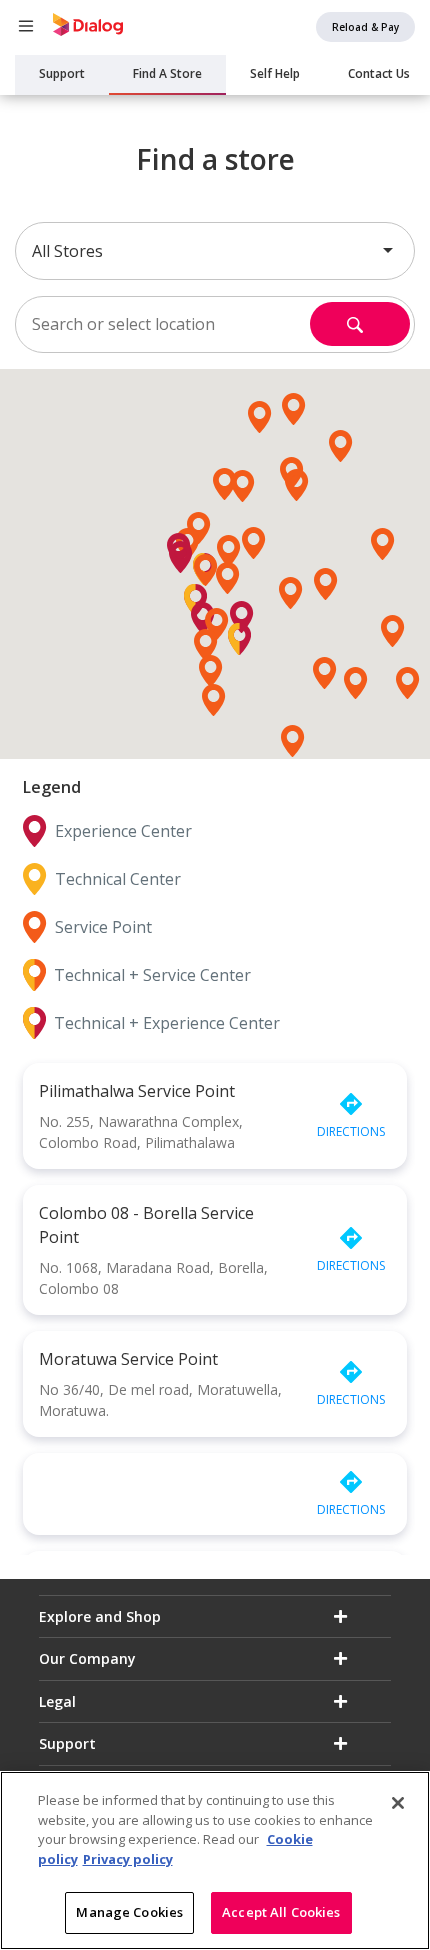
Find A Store (167, 73)
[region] (215, 1860)
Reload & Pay (365, 27)
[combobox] (215, 251)
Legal (57, 1701)
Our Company (87, 1658)
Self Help (275, 73)
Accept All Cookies (281, 1912)
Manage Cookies (129, 1912)
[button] (228, 578)
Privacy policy (128, 1859)
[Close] (398, 1803)
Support (62, 73)
